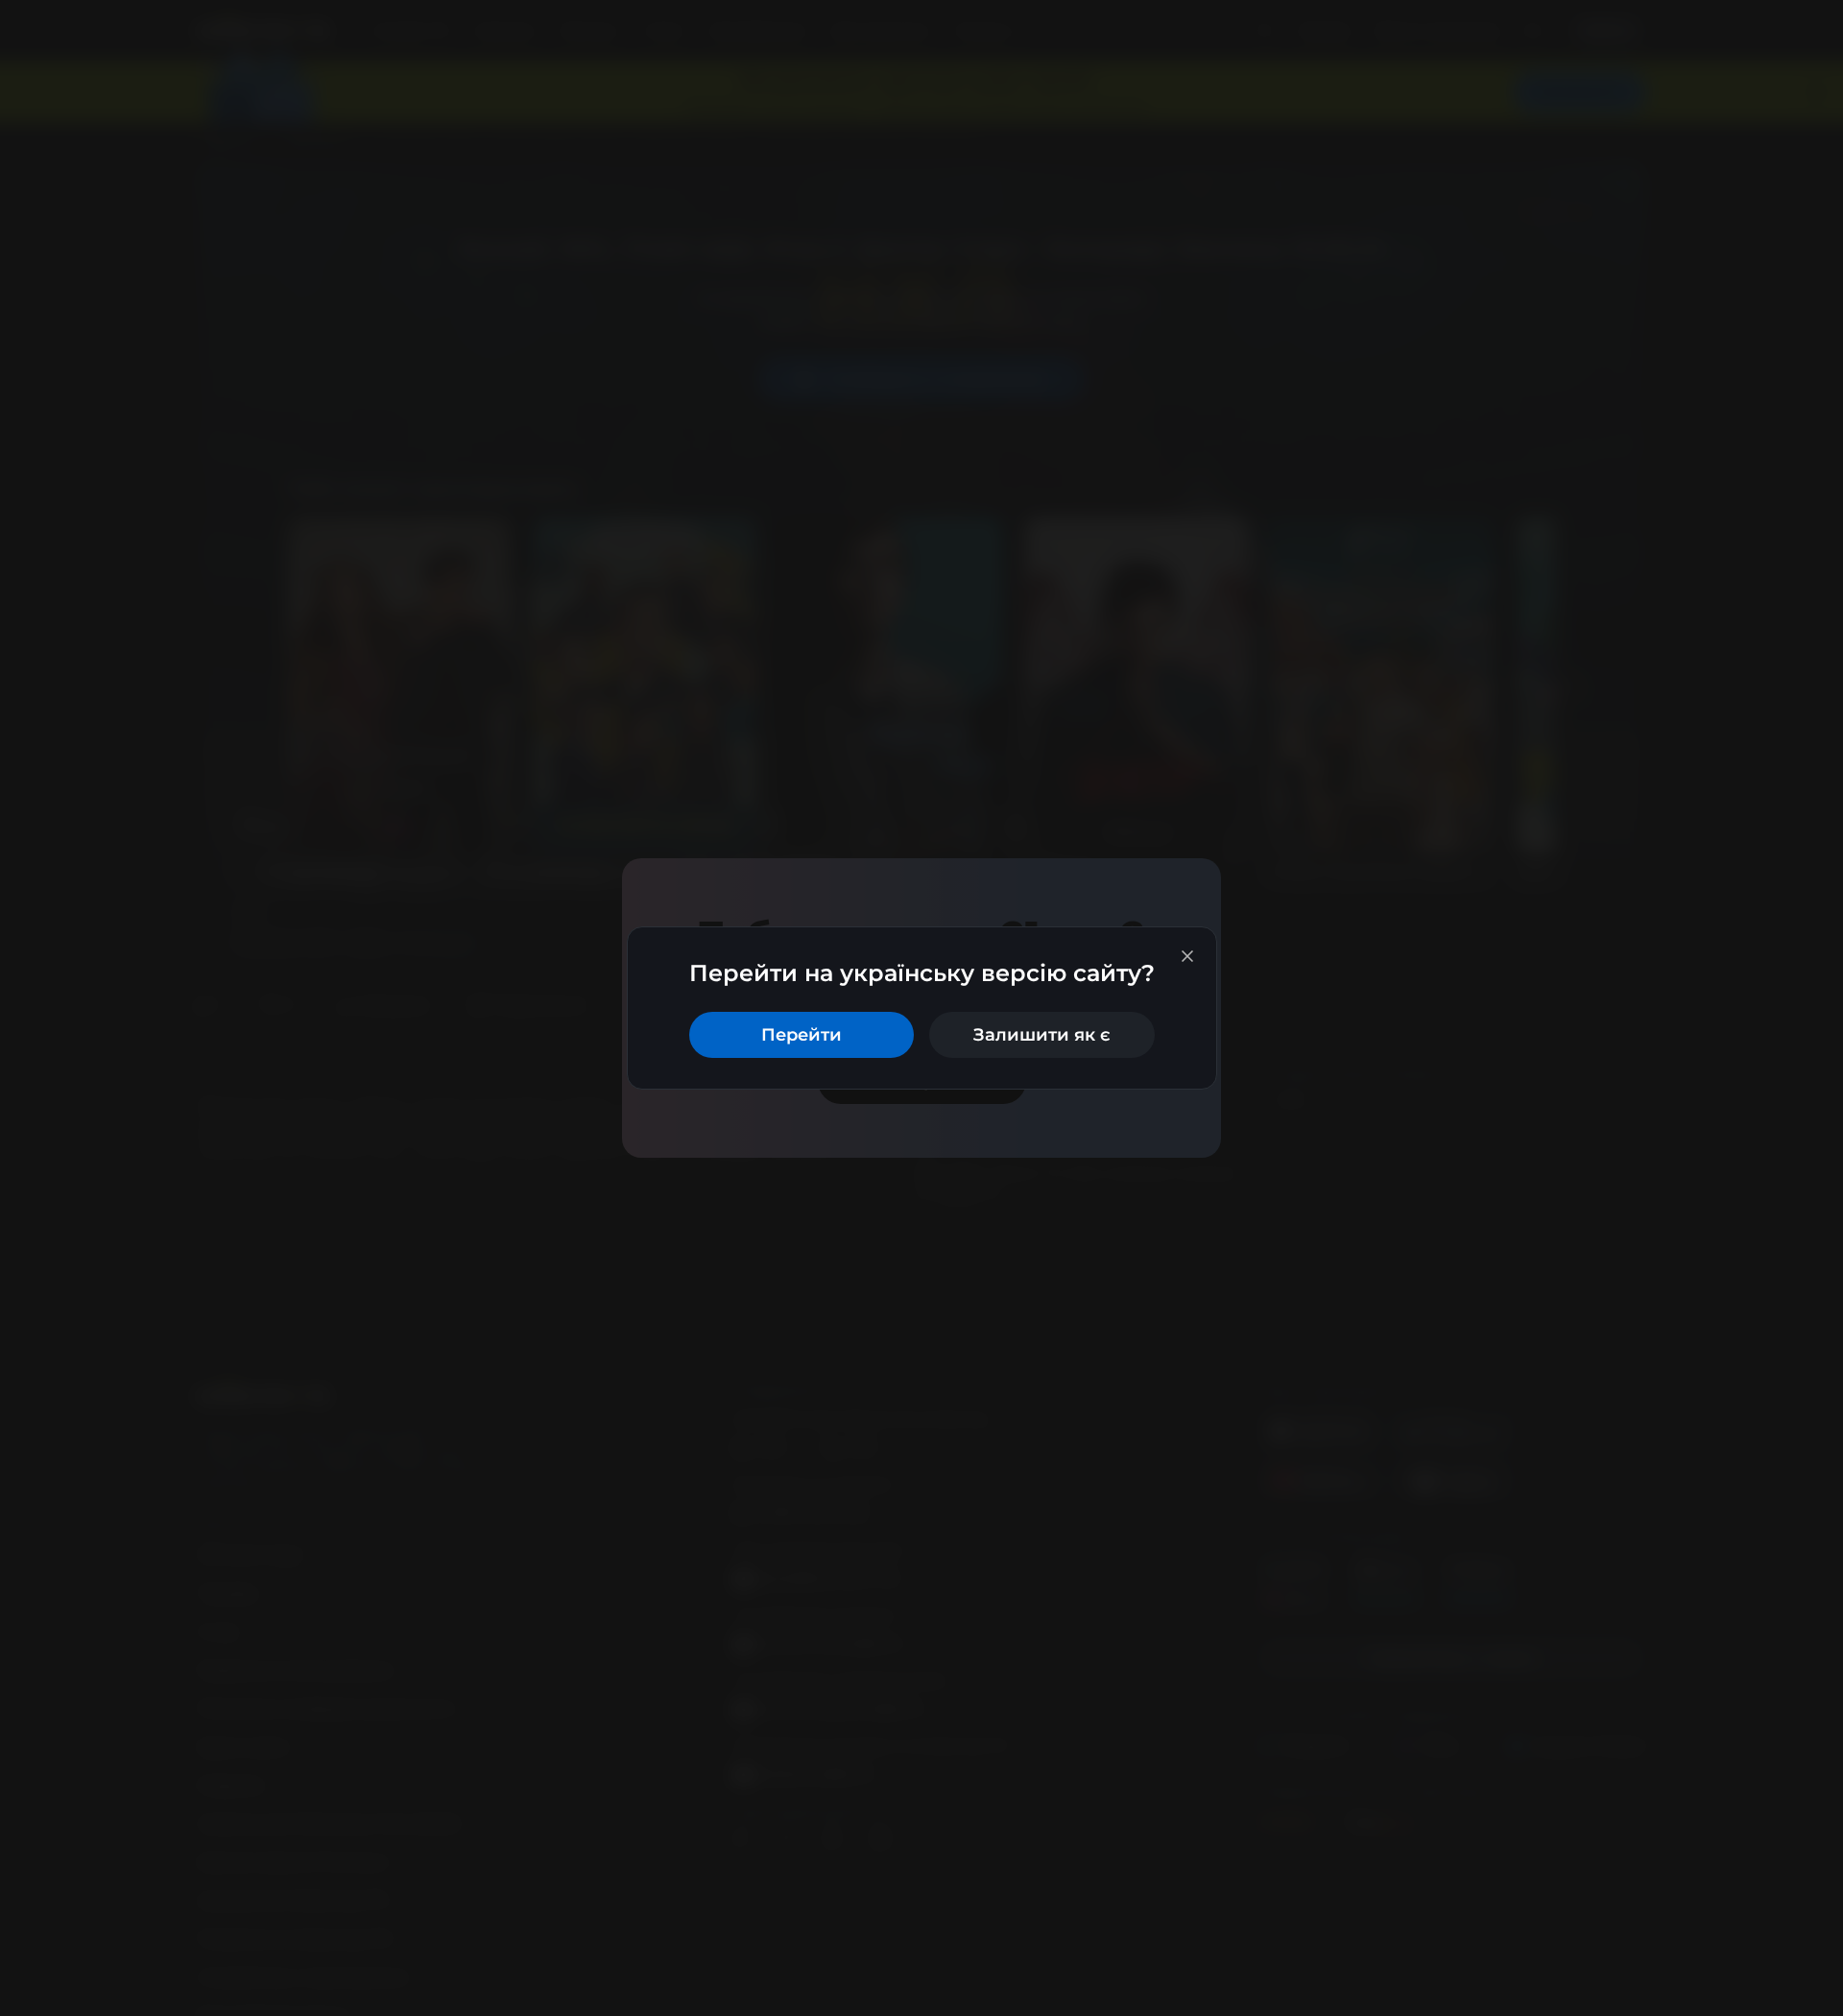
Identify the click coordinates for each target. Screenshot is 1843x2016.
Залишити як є (1042, 1035)
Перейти (802, 1035)
